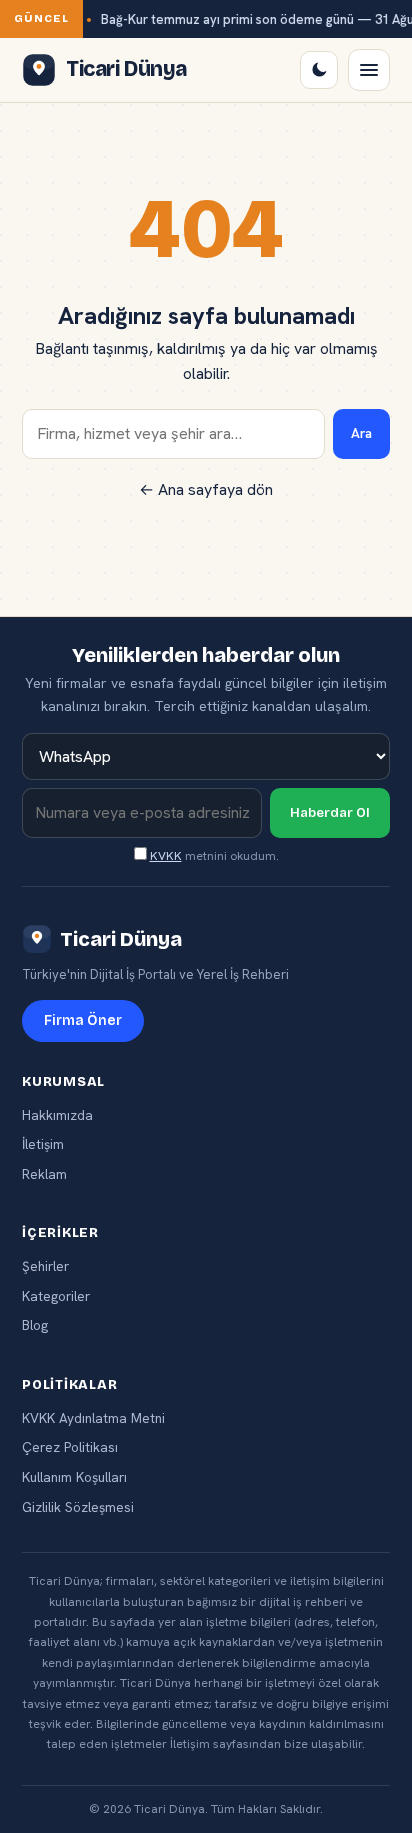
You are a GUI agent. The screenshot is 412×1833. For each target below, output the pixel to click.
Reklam (44, 1174)
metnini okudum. (214, 856)
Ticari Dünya (121, 939)
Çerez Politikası (70, 1447)
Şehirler (45, 1266)
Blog (35, 1325)
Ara (361, 433)
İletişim (43, 1144)
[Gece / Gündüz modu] (319, 70)
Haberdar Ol (330, 813)
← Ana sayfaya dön (206, 489)
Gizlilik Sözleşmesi (78, 1507)
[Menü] (369, 70)
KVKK (166, 856)
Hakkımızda (57, 1115)
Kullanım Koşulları (74, 1477)
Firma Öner (83, 1020)
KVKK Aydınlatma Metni (93, 1418)
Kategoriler (56, 1296)
